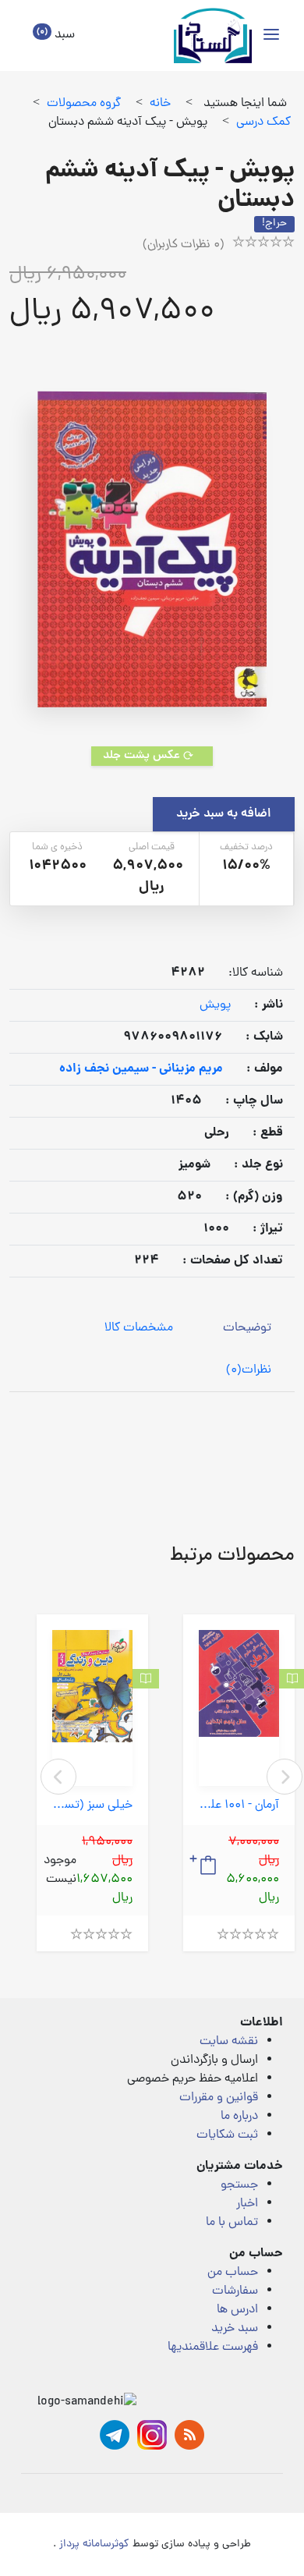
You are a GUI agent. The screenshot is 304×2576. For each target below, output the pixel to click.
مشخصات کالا (139, 1328)
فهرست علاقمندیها (213, 2347)
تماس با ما (232, 2223)
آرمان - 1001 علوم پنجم (239, 1806)
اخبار (247, 2204)
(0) (249, 1370)
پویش (215, 1005)
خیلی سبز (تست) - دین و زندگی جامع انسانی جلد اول (92, 1806)
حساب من (233, 2273)
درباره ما (239, 2117)
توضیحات (247, 1328)
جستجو (239, 2185)
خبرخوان (189, 2435)
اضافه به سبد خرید (224, 814)
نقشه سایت (229, 2042)
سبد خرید (235, 2329)
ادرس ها (237, 2310)
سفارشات (235, 2291)
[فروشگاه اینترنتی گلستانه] (213, 35)
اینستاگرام (152, 2435)
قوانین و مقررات (219, 2098)
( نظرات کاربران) (184, 245)
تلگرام (115, 2435)
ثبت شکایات (227, 2135)
